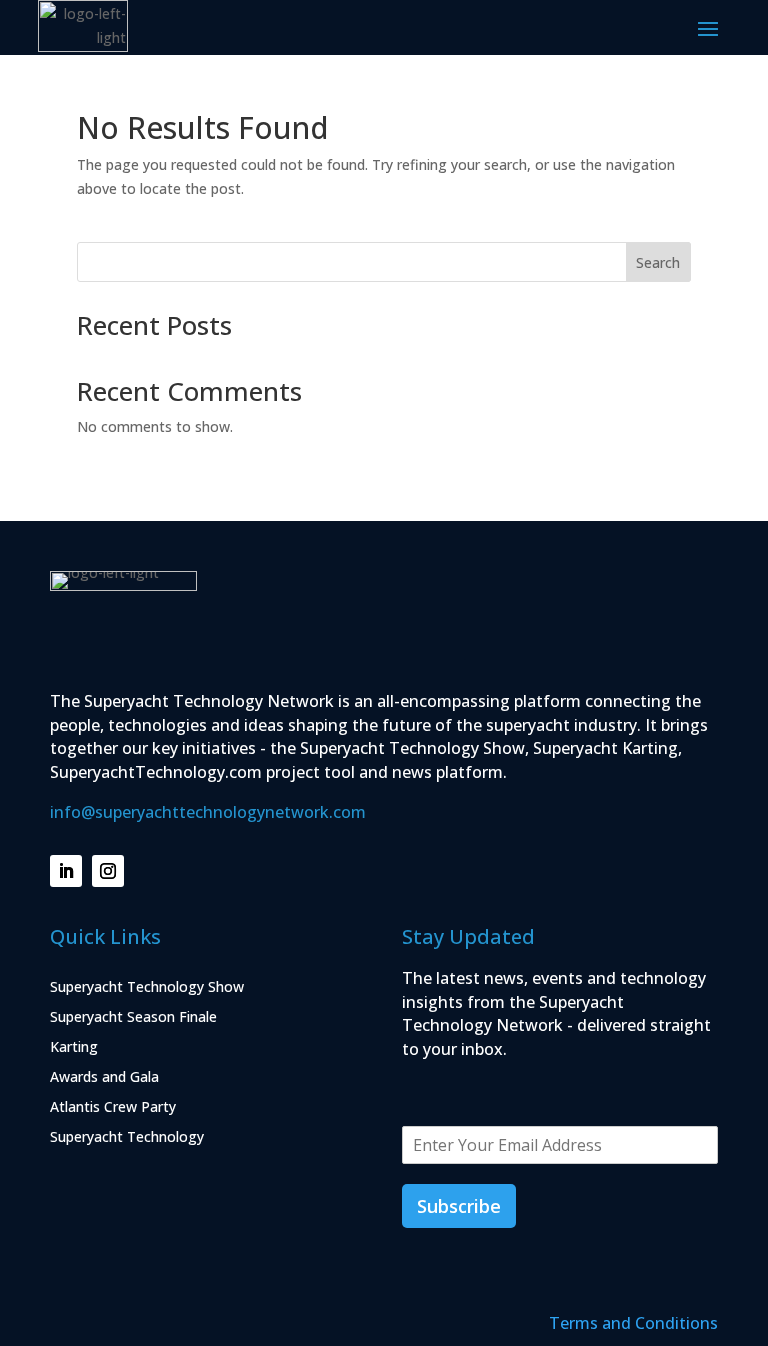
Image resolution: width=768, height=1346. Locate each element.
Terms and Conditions (633, 1323)
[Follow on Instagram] (108, 871)
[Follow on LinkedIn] (66, 871)
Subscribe (459, 1206)
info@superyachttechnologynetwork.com (208, 812)
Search (658, 262)
